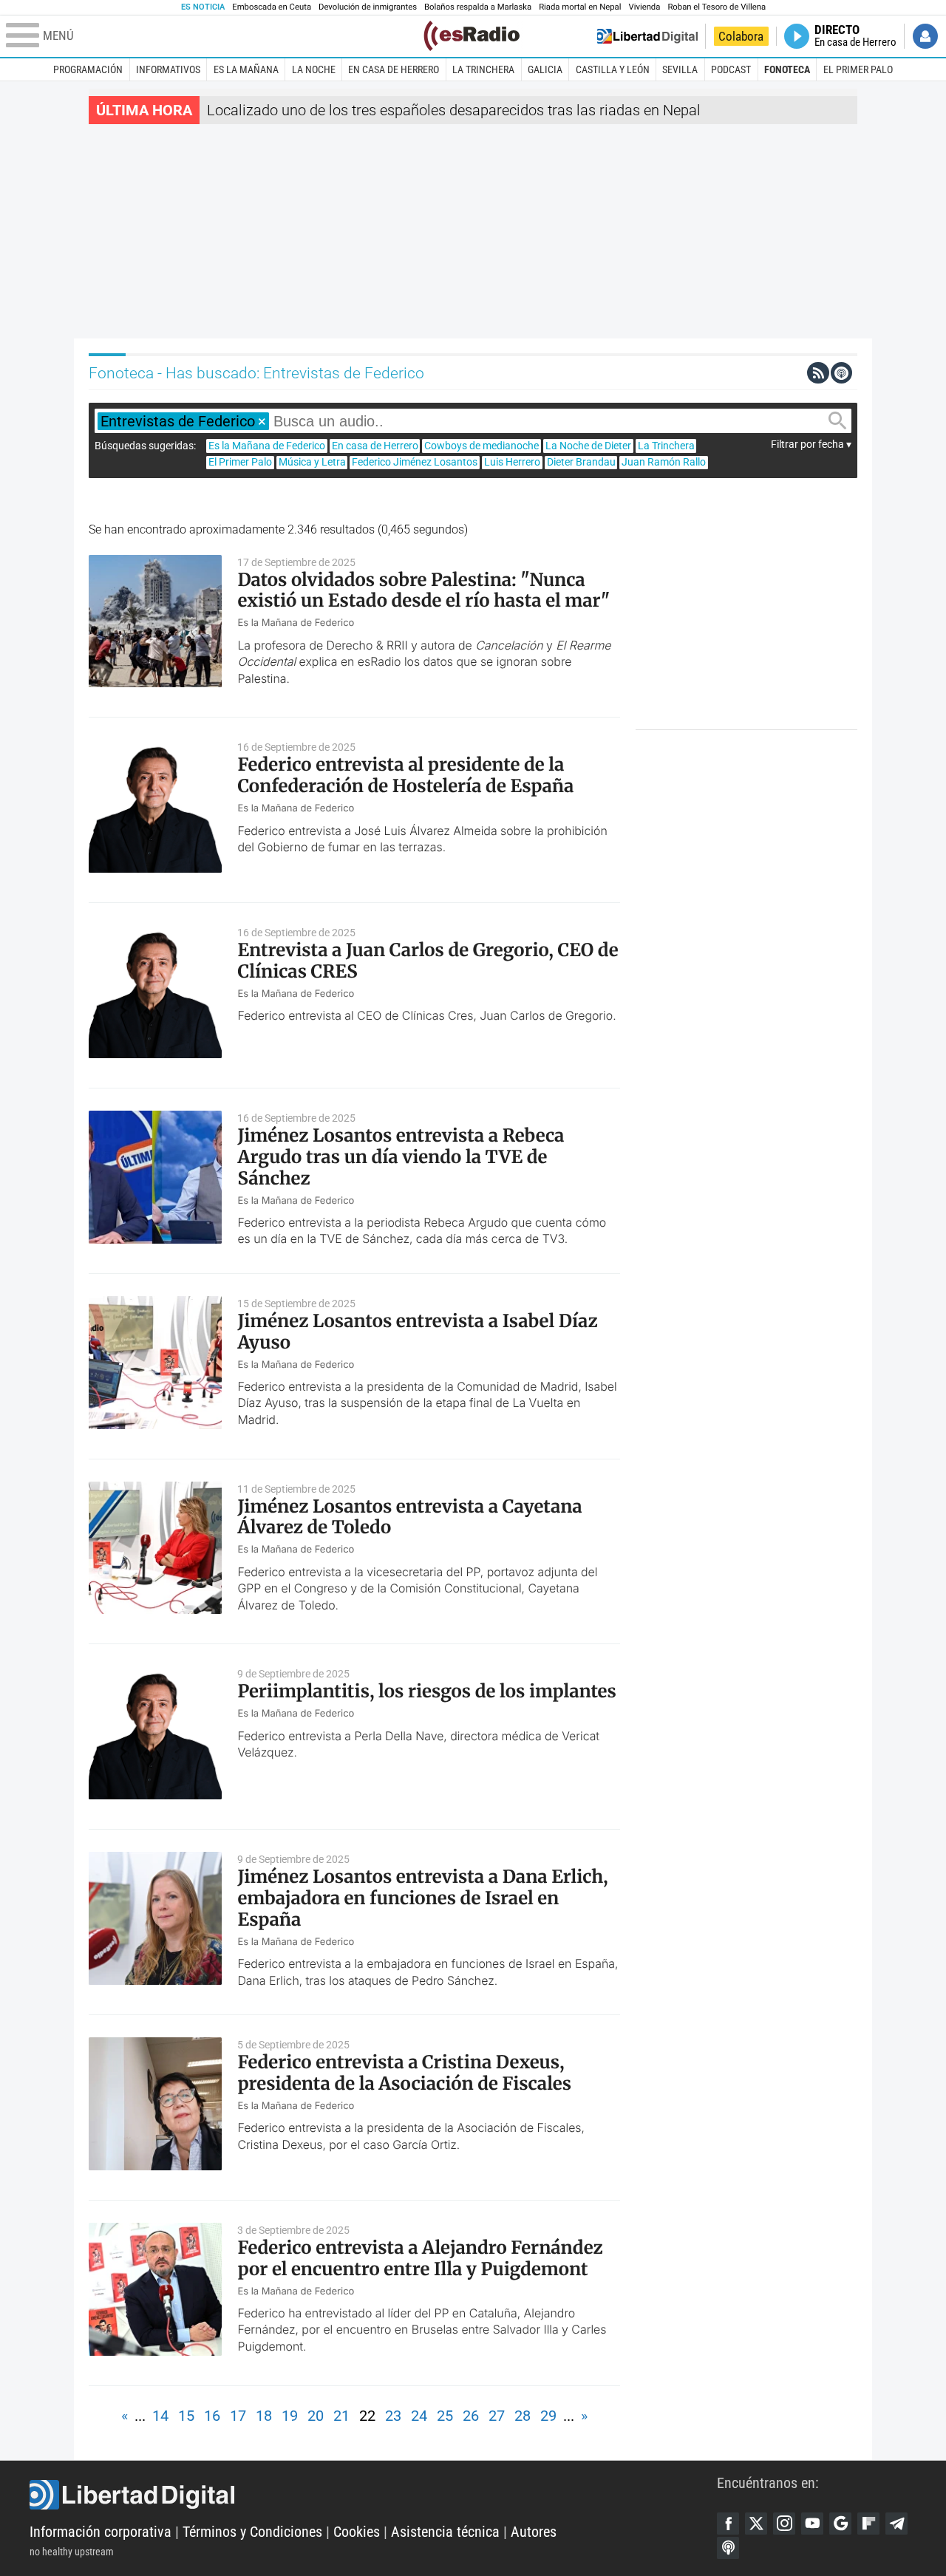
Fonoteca (787, 69)
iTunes (728, 2548)
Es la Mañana (246, 69)
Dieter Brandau (581, 462)
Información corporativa (101, 2532)
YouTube (812, 2524)
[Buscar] (837, 421)
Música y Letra (312, 462)
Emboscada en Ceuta (272, 7)
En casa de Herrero (394, 69)
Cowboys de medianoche (481, 446)
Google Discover (840, 2524)
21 (341, 2416)
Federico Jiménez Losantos (415, 462)
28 (523, 2416)
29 (548, 2416)
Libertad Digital (373, 2495)
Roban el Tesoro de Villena (717, 7)
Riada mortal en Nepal (580, 7)
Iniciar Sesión (925, 36)
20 (316, 2416)
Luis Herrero (512, 462)
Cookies (357, 2532)
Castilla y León (613, 69)
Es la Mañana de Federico (267, 446)
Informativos (168, 69)
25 (445, 2416)
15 (186, 2416)
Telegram (896, 2524)
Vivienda (644, 7)
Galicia (545, 69)
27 (497, 2416)
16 (212, 2416)
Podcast (731, 69)
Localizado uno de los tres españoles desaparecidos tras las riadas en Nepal (454, 110)
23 (393, 2416)
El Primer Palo (858, 69)
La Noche (314, 69)
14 (160, 2416)
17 (238, 2416)
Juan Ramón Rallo (664, 462)
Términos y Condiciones (252, 2532)
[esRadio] (472, 36)
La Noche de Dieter (588, 446)
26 (471, 2416)
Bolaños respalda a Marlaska (478, 7)
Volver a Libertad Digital (647, 36)
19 (290, 2416)
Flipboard (868, 2524)
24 (419, 2416)
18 (264, 2416)
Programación (88, 69)
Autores (534, 2532)
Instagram (784, 2524)
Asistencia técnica (445, 2532)
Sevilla (680, 69)
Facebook (728, 2524)
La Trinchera (483, 69)
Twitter (756, 2524)
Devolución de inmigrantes (368, 7)
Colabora (741, 36)
